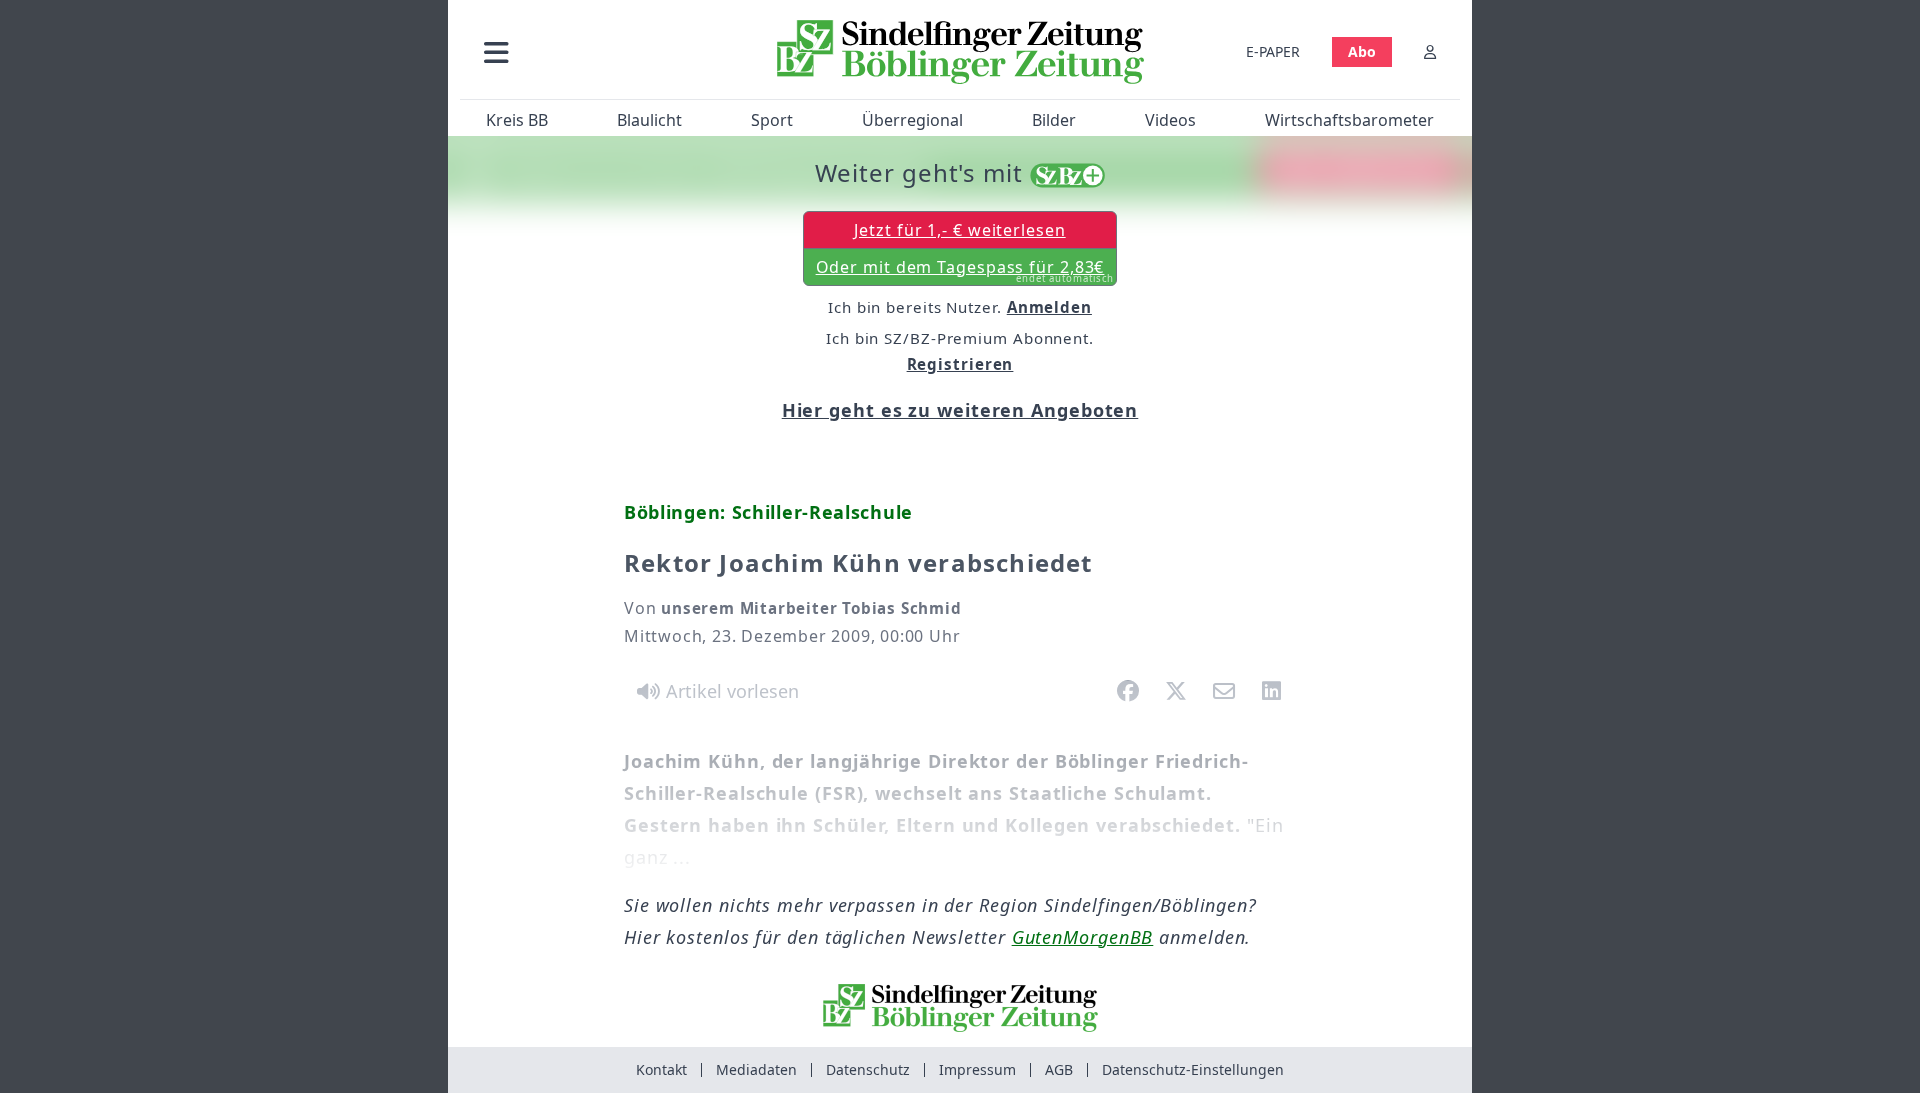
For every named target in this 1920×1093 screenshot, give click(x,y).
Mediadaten (756, 1069)
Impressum (977, 1069)
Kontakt (661, 1069)
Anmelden (1049, 307)
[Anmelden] (1430, 51)
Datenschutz (868, 1069)
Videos (1170, 120)
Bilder (1054, 120)
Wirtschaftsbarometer (1349, 120)
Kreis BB (517, 120)
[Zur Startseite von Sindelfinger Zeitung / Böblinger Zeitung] (960, 52)
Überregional (912, 120)
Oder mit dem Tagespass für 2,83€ (965, 271)
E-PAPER (1273, 51)
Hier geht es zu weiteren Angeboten (960, 410)
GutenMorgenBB (1083, 937)
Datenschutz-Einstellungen (1193, 1069)
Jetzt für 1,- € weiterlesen (959, 230)
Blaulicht (649, 120)
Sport (772, 120)
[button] (603, 51)
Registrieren (960, 364)
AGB (1059, 1069)
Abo (1362, 51)
